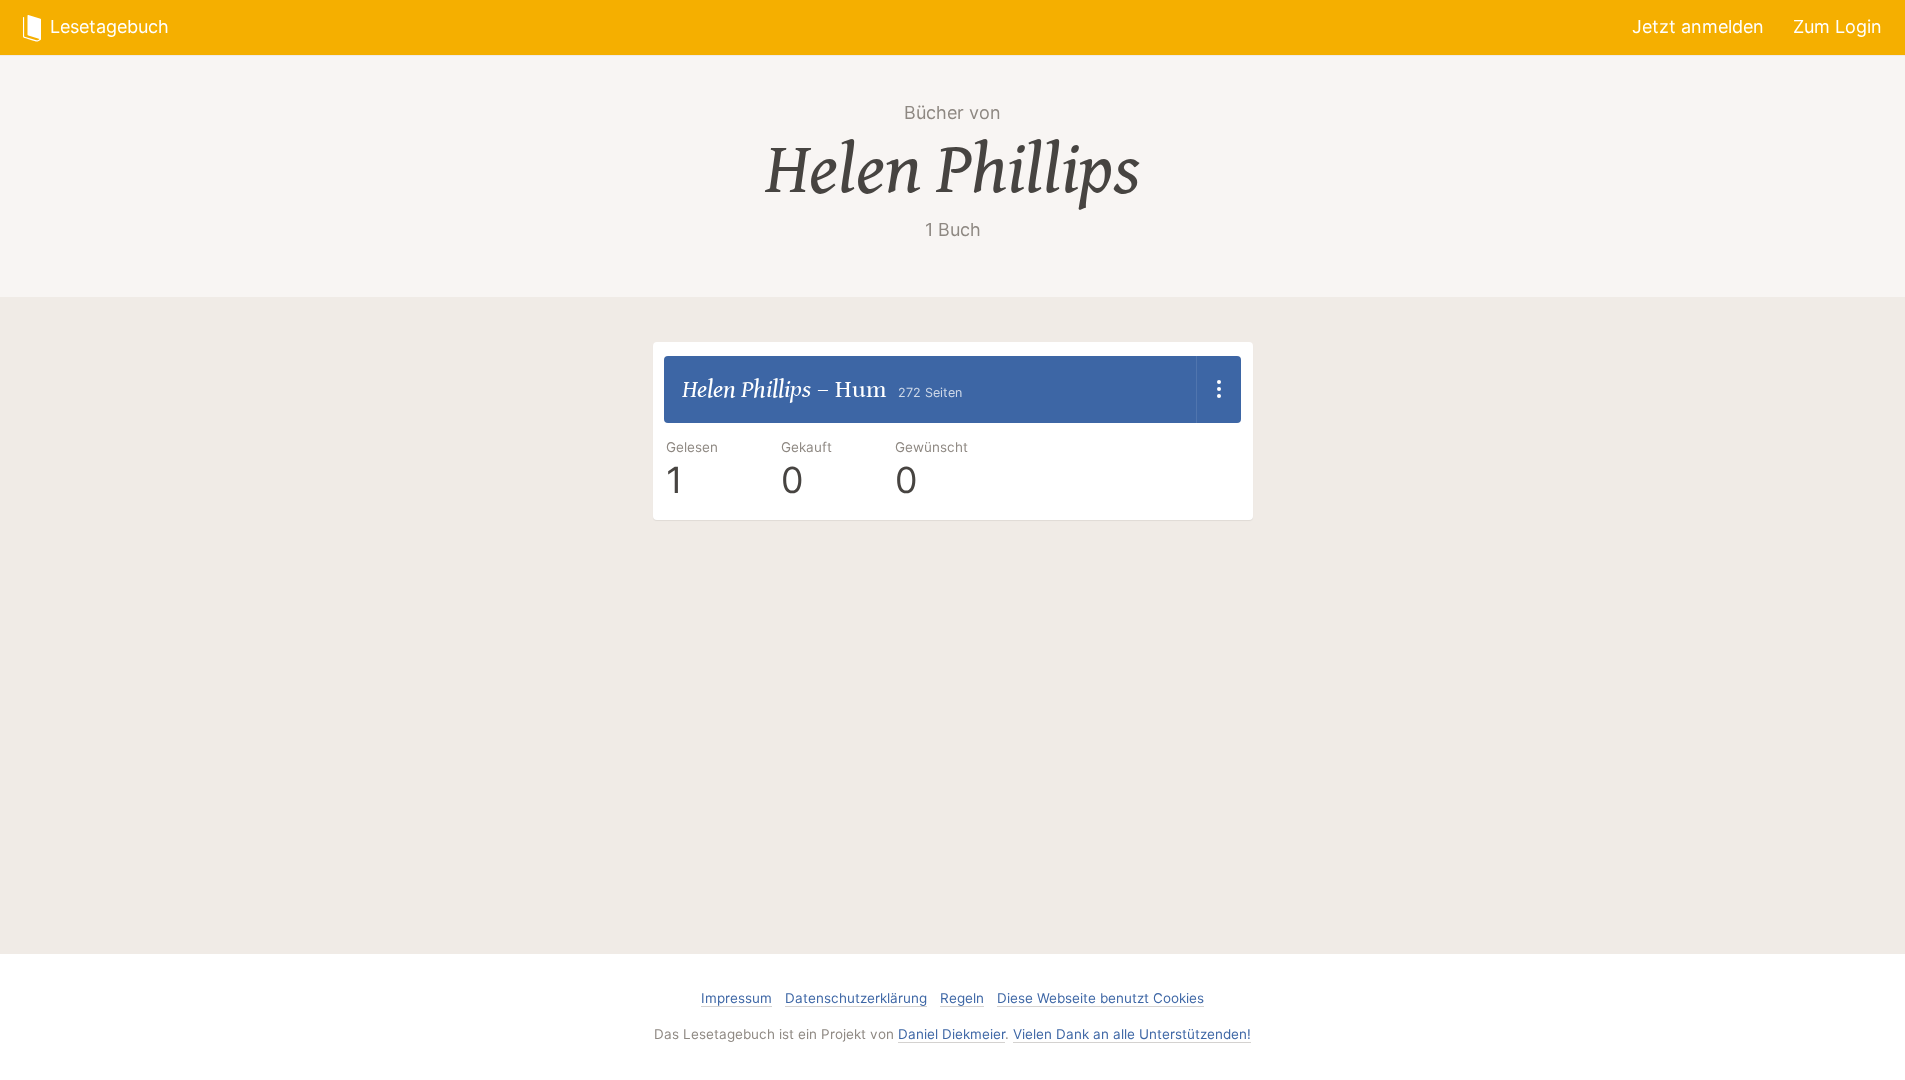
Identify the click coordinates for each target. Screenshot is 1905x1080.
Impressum (736, 998)
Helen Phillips (952, 170)
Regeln (962, 998)
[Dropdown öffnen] (1218, 390)
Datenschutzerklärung (856, 998)
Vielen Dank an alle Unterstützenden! (1132, 1034)
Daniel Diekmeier (951, 1034)
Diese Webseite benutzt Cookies (1100, 998)
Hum (860, 389)
